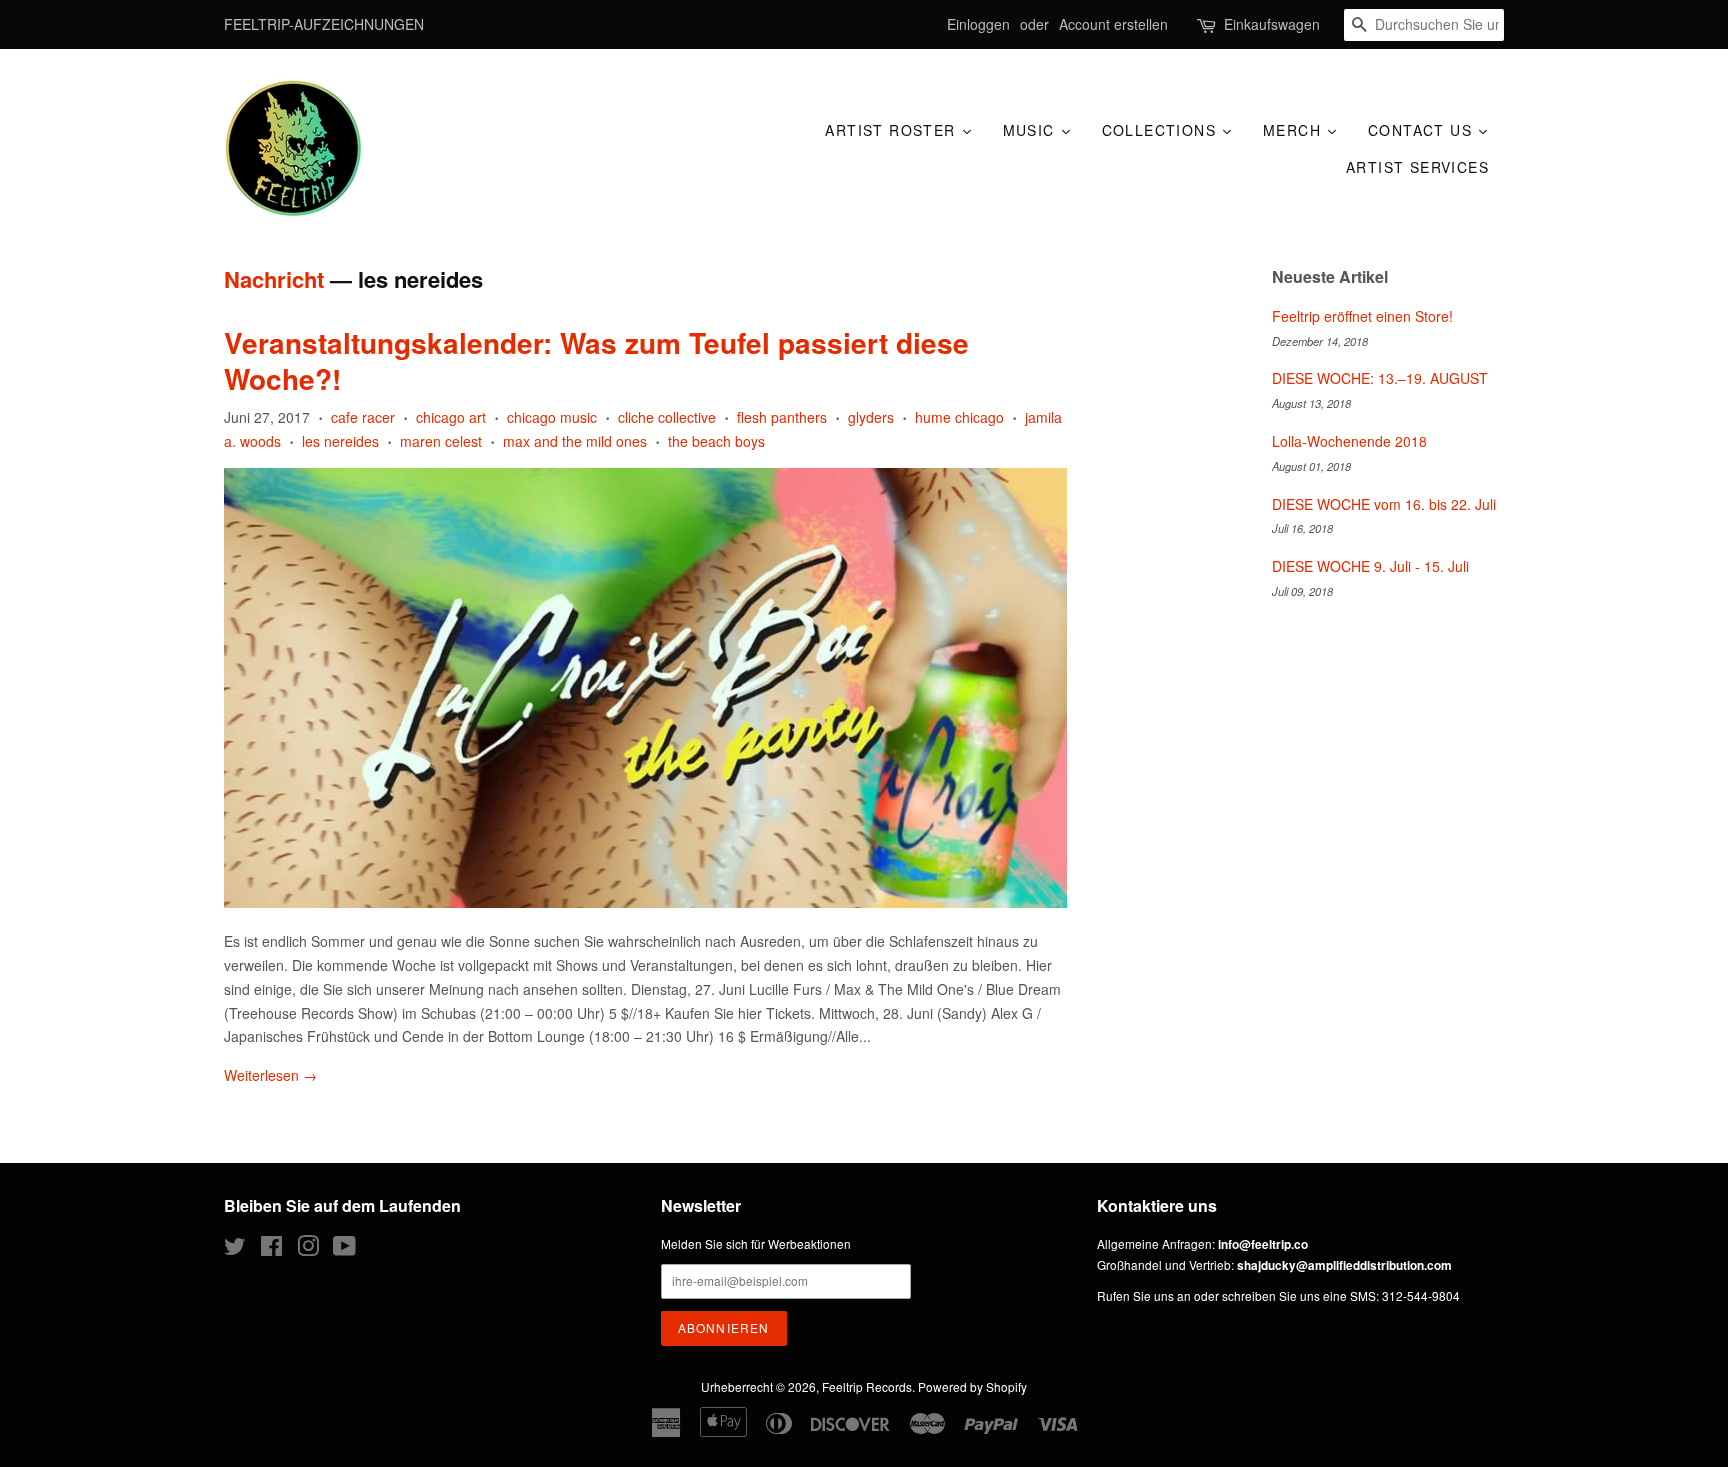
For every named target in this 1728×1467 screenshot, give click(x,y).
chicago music (552, 417)
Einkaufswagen (1272, 24)
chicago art (451, 417)
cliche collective (667, 417)
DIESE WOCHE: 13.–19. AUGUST (1380, 378)
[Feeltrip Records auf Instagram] (308, 1249)
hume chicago (959, 417)
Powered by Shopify (972, 1386)
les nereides (340, 441)
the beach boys (716, 441)
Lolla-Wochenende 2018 (1349, 441)
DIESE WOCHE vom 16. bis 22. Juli (1384, 504)
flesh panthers (782, 417)
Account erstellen (1113, 24)
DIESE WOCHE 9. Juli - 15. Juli (1370, 566)
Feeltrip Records (867, 1386)
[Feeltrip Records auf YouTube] (344, 1249)
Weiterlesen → (270, 1075)
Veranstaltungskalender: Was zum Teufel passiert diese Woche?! (596, 360)
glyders (871, 417)
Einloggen (978, 24)
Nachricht (274, 279)
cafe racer (363, 417)
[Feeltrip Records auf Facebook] (271, 1249)
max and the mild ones (575, 441)
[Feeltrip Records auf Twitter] (235, 1249)
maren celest (441, 441)
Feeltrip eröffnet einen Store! (1362, 316)
